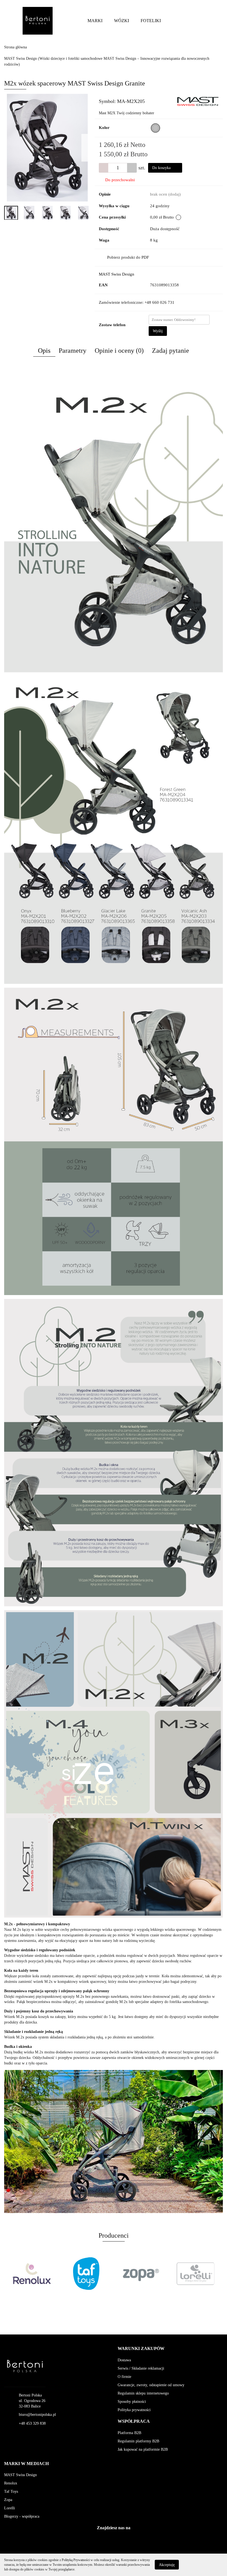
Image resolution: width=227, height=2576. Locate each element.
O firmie (124, 2377)
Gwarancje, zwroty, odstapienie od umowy (151, 2385)
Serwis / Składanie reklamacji (141, 2368)
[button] (141, 2349)
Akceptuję (167, 2565)
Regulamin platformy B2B (138, 2441)
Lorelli (10, 2508)
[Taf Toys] (49, 2274)
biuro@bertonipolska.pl (37, 2415)
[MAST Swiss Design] (198, 101)
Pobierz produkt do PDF (128, 257)
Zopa (8, 2500)
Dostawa (124, 2360)
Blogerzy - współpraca (22, 2516)
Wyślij (158, 331)
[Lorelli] (158, 2274)
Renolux (11, 2483)
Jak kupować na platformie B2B (143, 2449)
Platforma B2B (129, 2433)
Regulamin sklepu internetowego (143, 2393)
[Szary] (155, 128)
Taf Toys (11, 2491)
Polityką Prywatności (76, 2560)
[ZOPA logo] (104, 2274)
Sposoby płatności (132, 2402)
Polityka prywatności (134, 2410)
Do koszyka (162, 168)
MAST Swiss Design (117, 274)
